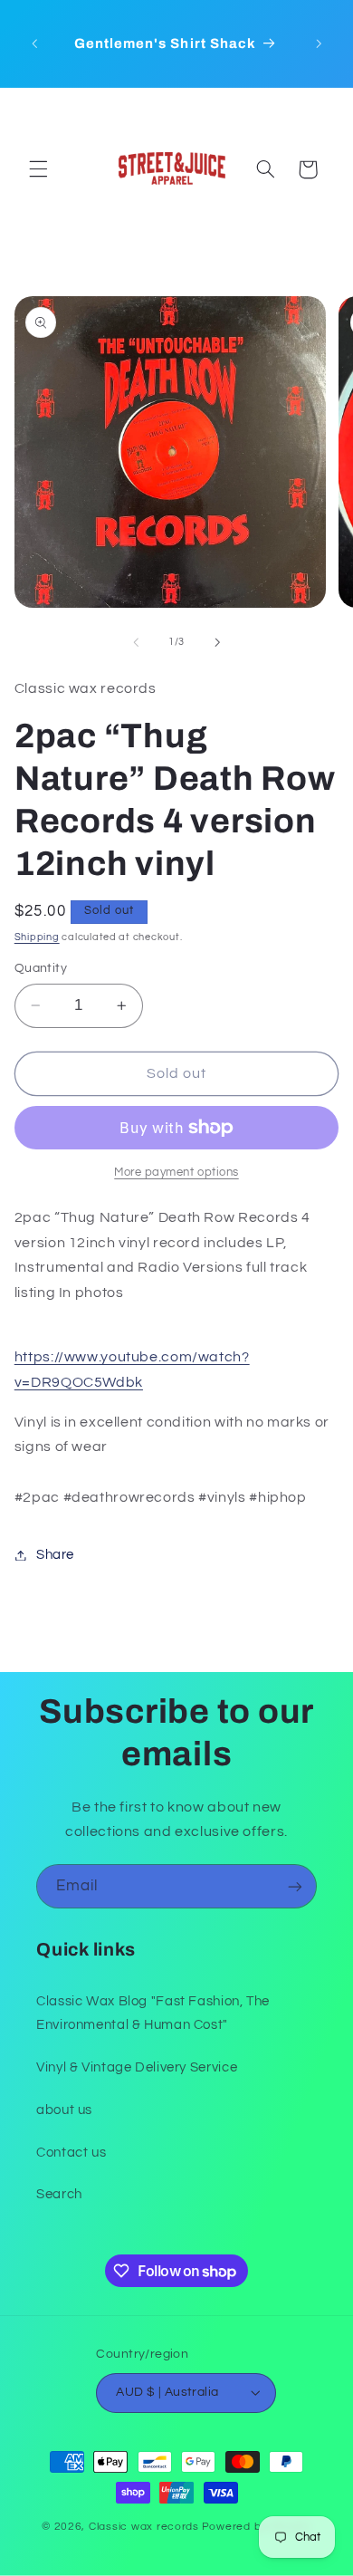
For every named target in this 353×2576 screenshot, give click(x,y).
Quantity (41, 968)
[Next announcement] (319, 43)
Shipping (37, 937)
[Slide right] (217, 642)
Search (59, 2194)
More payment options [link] (176, 1173)
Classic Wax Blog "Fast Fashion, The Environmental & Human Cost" (153, 2013)
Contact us (71, 2153)
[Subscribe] (295, 1886)
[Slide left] (136, 642)
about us (64, 2110)
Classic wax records (144, 2527)
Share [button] (55, 1555)
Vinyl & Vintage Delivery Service (137, 2067)
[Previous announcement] (34, 43)
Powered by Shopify (257, 2527)
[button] (38, 169)
